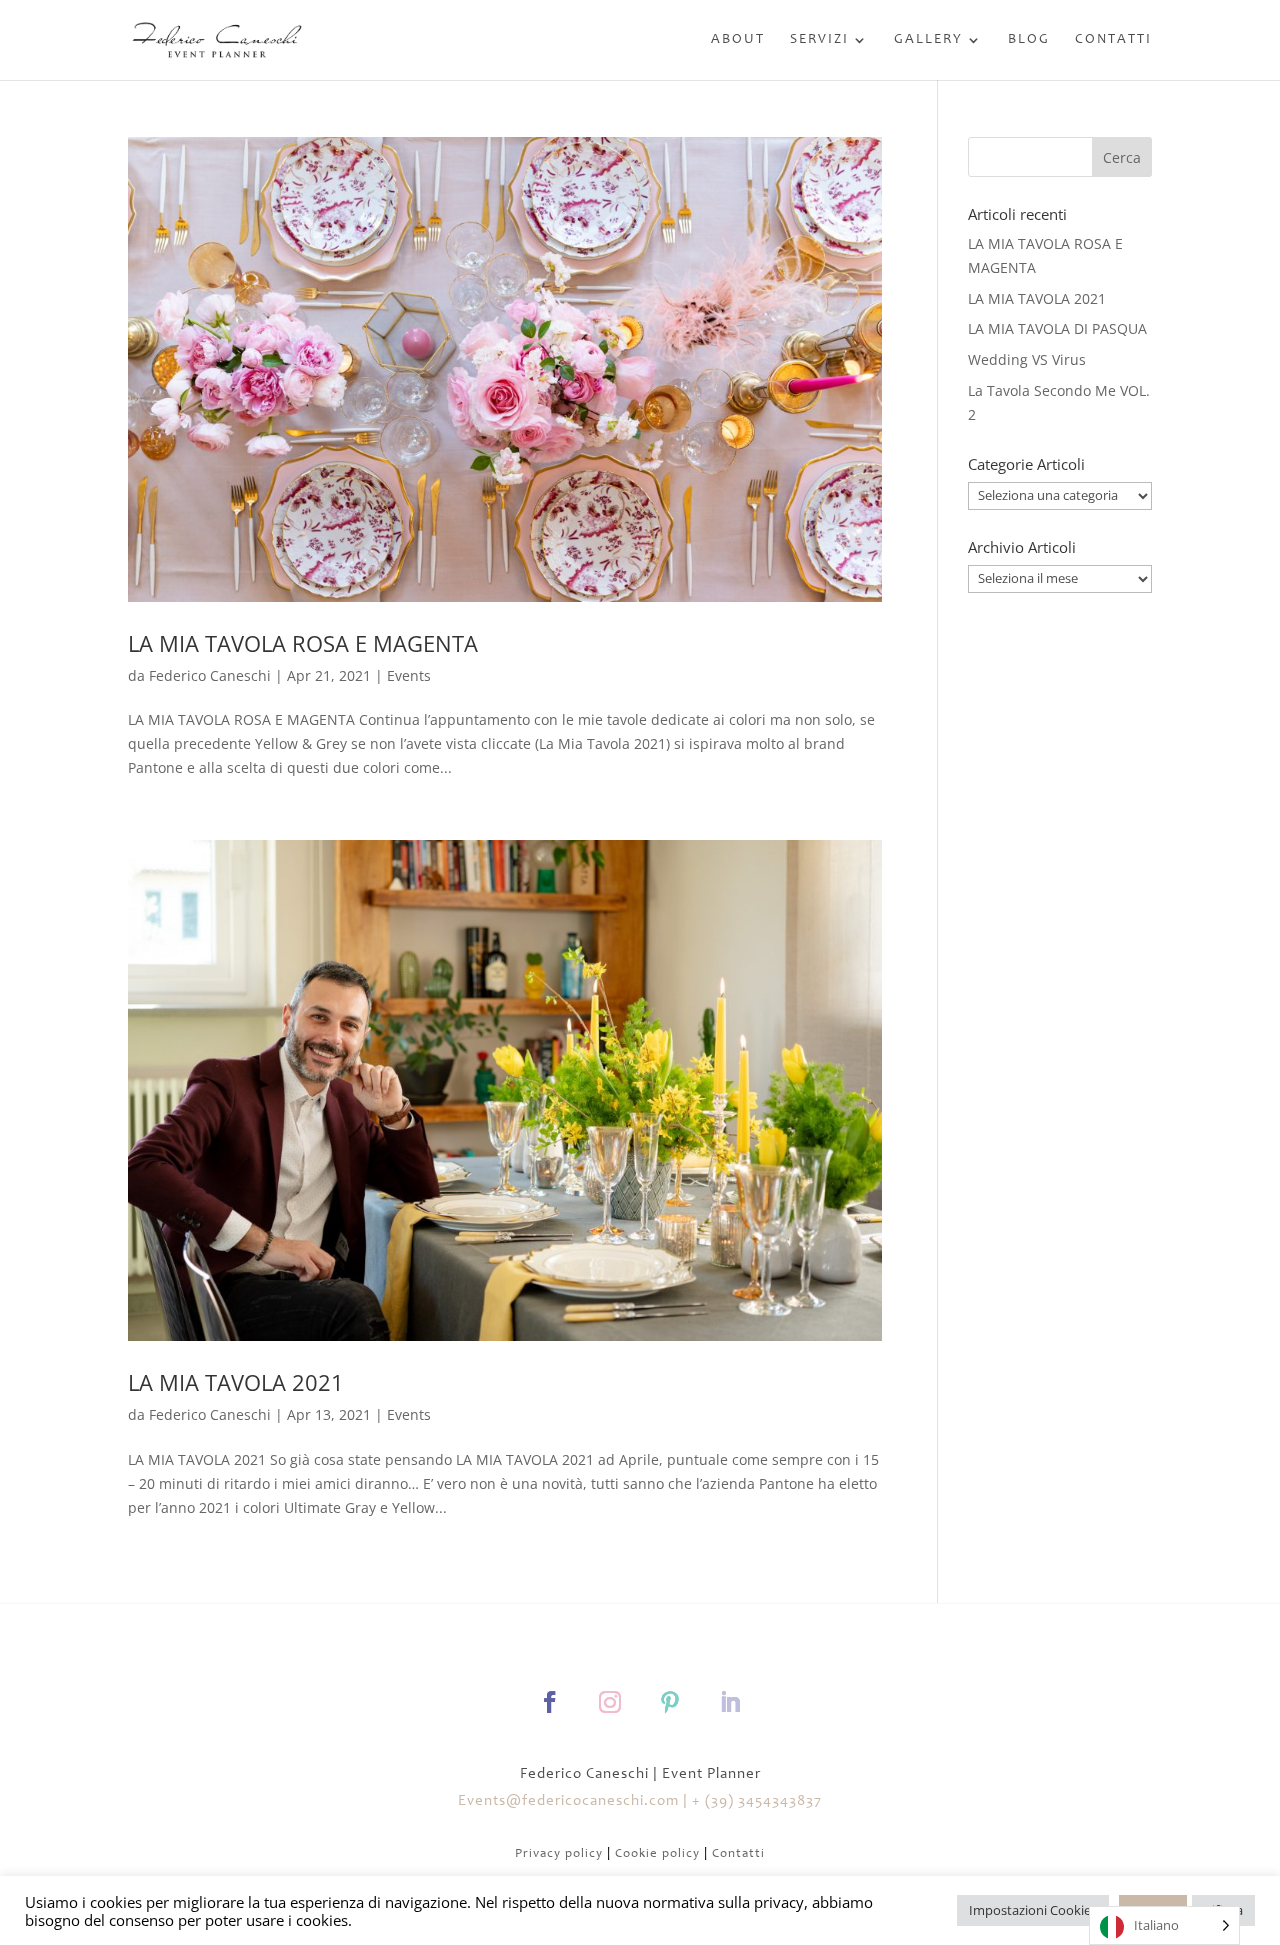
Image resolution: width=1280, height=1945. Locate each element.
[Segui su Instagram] (610, 1702)
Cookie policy (657, 1854)
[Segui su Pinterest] (670, 1702)
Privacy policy (559, 1854)
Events (409, 675)
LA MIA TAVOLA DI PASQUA (1057, 328)
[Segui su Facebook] (550, 1702)
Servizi (819, 40)
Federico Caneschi (210, 675)
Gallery (928, 40)
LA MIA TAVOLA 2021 (236, 1382)
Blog (1029, 40)
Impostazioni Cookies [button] (1033, 1910)
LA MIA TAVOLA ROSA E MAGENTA (303, 643)
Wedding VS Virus (1027, 359)
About (738, 40)
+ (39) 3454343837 (757, 1801)
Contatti (1113, 40)
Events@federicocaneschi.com (568, 1801)
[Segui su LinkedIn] (730, 1702)
